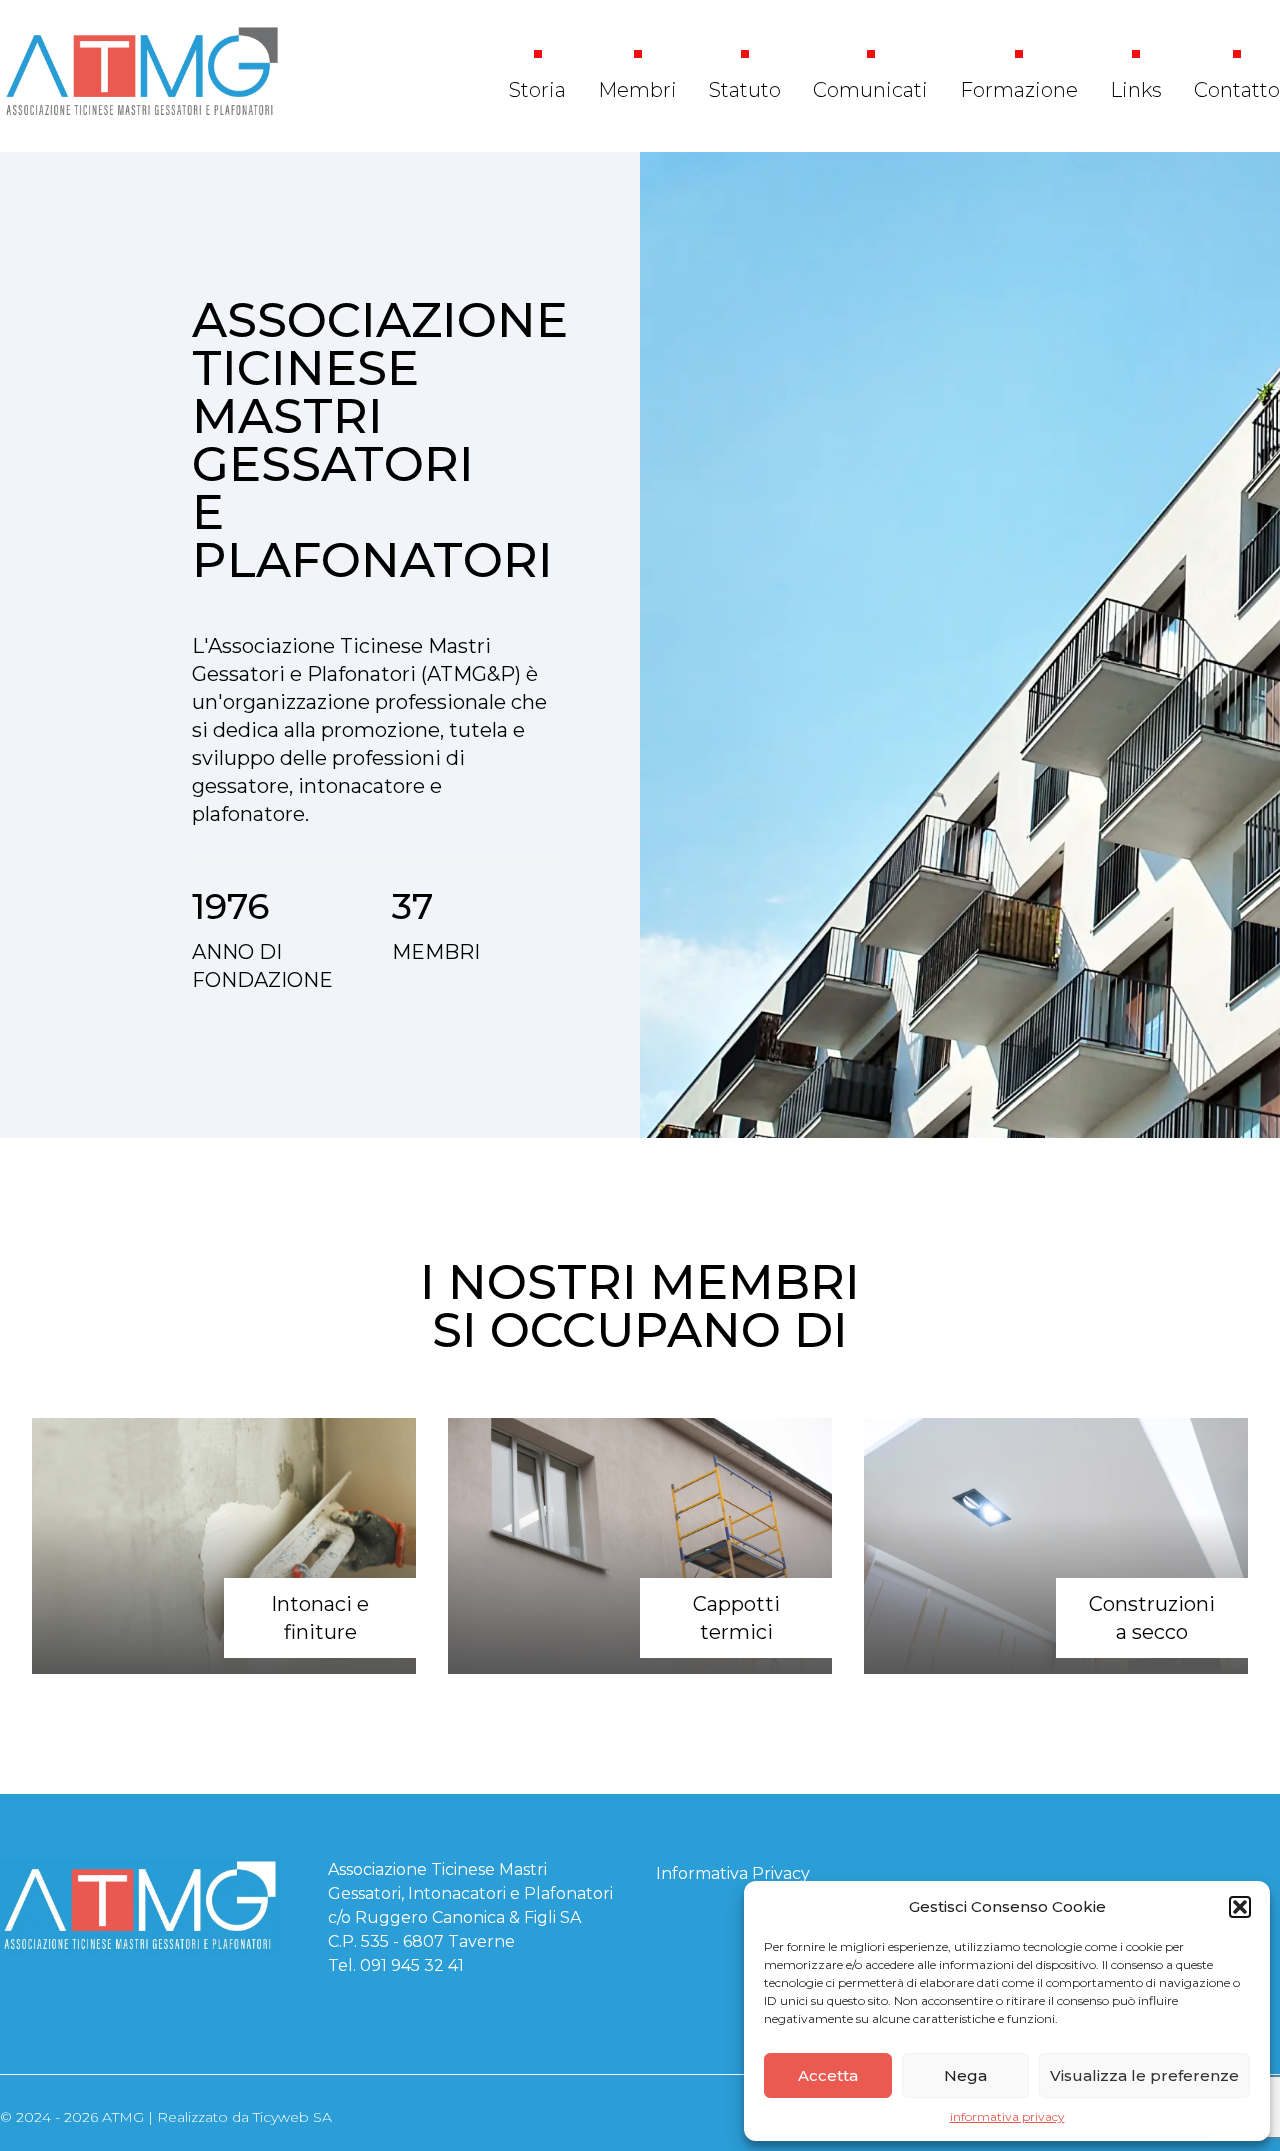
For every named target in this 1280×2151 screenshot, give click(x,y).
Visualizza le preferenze (1144, 2075)
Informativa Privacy (733, 1873)
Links (1136, 90)
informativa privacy (1007, 2116)
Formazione (1019, 90)
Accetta (828, 2075)
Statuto (745, 90)
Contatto (1237, 90)
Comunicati (870, 90)
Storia (537, 90)
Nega (965, 2075)
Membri (637, 90)
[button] (1240, 1907)
